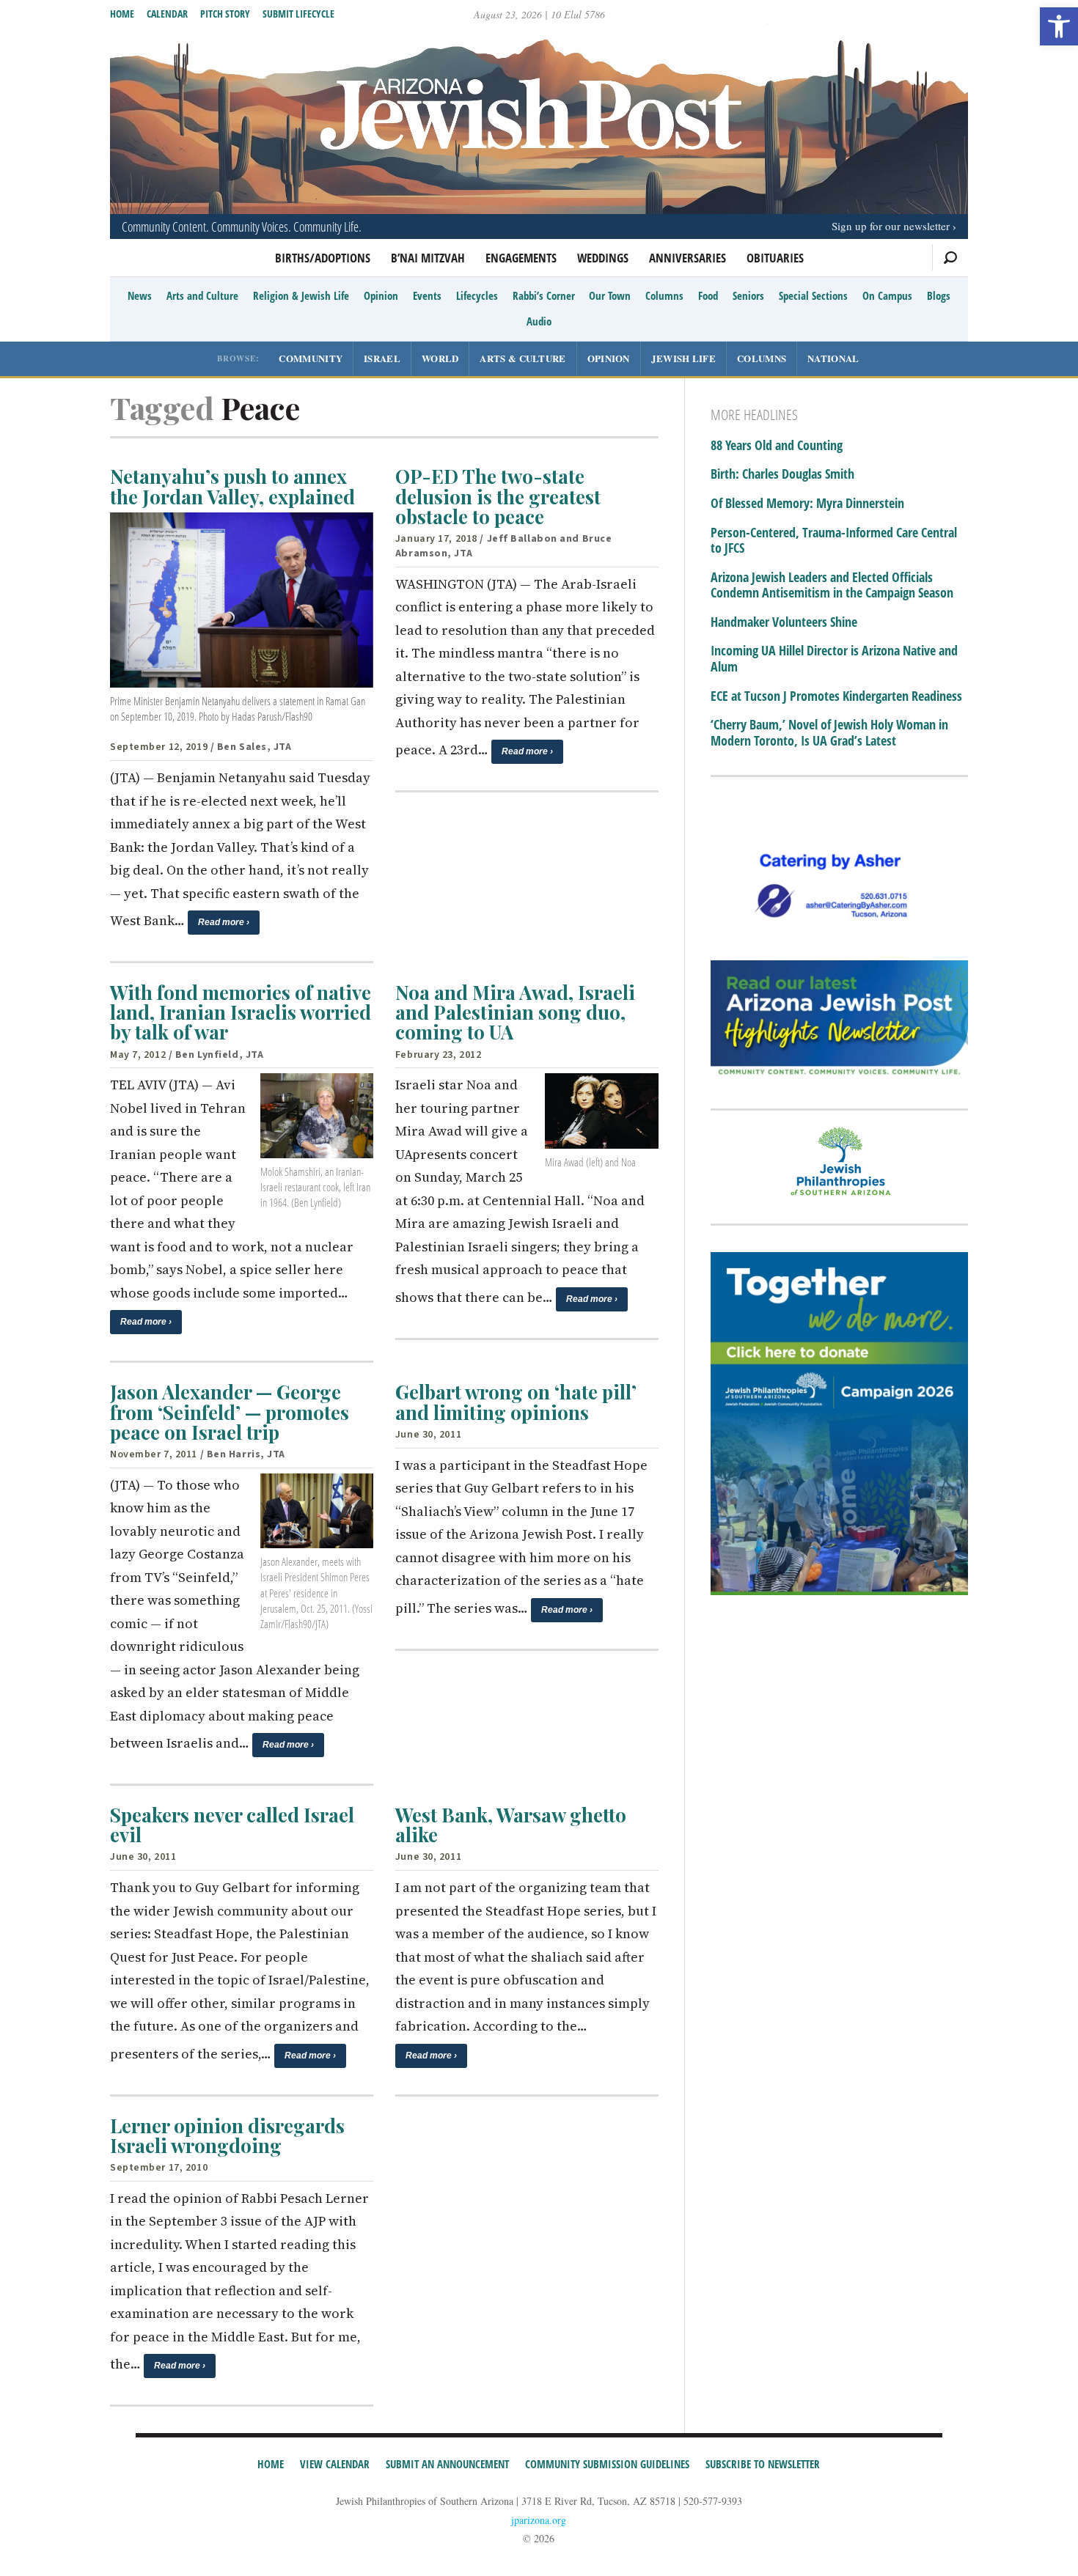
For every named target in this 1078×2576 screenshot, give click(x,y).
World (440, 358)
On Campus (887, 295)
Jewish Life (683, 358)
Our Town (610, 295)
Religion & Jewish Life (301, 295)
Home (122, 14)
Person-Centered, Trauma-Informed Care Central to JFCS (834, 541)
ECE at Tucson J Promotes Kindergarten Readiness (836, 696)
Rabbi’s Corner (544, 295)
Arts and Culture (202, 295)
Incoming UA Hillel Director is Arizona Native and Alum (834, 659)
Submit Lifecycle (298, 14)
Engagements (521, 258)
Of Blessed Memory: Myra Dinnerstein (807, 504)
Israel (382, 358)
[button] (1059, 26)
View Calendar (335, 2464)
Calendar (167, 14)
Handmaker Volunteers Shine (784, 622)
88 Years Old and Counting (777, 446)
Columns (664, 295)
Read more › (224, 922)
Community (311, 358)
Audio (539, 321)
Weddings (603, 258)
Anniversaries (687, 258)
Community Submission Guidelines (607, 2464)
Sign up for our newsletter (891, 226)
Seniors (748, 295)
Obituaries (775, 258)
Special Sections (813, 295)
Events (427, 295)
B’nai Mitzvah (428, 258)
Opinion (381, 295)
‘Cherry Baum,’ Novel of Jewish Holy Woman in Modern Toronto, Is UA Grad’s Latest (829, 733)
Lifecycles (477, 295)
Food (708, 295)
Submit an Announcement (447, 2464)
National (833, 358)
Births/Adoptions (323, 258)
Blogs (939, 295)
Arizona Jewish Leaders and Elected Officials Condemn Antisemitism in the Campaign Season (832, 585)
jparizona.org (539, 2520)
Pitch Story (225, 14)
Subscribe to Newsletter (763, 2464)
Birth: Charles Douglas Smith (782, 474)
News (140, 295)
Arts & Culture (522, 358)
